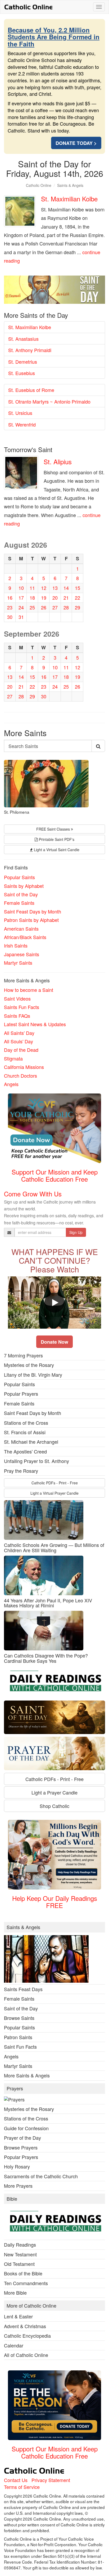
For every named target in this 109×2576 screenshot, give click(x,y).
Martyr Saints (18, 963)
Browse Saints (19, 2018)
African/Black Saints (25, 937)
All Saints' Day (19, 1033)
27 (55, 607)
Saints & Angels (70, 185)
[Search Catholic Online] (98, 746)
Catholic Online (39, 185)
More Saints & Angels (27, 2075)
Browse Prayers (21, 2147)
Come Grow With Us (33, 1194)
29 (78, 607)
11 (32, 588)
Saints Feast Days (23, 1989)
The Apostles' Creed (25, 1451)
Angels (11, 1084)
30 (10, 617)
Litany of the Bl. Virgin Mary (33, 1375)
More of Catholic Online (31, 2306)
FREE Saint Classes (54, 829)
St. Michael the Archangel (31, 1442)
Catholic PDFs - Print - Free (55, 1483)
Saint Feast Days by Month (33, 911)
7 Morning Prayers (23, 1355)
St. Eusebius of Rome (31, 390)
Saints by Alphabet (24, 886)
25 (32, 607)
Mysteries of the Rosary (29, 1365)
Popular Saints (19, 877)
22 (78, 598)
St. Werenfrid (22, 424)
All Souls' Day (19, 1041)
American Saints (21, 929)
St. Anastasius (23, 339)
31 (21, 617)
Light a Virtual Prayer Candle (54, 1493)
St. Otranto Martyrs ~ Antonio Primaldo (49, 401)
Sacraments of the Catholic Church (41, 2176)
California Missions (24, 1067)
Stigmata (13, 1058)
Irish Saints (16, 945)
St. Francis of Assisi (25, 1432)
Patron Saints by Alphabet (31, 920)
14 (66, 588)
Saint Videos (17, 998)
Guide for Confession (26, 2128)
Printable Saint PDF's (56, 839)
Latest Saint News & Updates (35, 1024)
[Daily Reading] (54, 1682)
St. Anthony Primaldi (30, 350)
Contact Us (16, 2480)
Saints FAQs (17, 1016)
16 (10, 598)
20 (55, 598)
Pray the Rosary (21, 1471)
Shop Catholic (54, 1806)
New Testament (20, 2254)
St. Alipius (58, 461)
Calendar (14, 2345)
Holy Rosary (17, 2166)
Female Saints (19, 903)
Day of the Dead (21, 1050)
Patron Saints (18, 2037)
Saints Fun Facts (22, 1007)
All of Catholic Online (26, 2355)
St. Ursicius (20, 413)
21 (66, 598)
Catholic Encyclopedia (27, 2336)
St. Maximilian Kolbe (69, 199)
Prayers (15, 2089)
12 (44, 588)
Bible (12, 2199)
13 (55, 588)
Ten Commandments (26, 2283)
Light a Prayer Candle (54, 1792)
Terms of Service (22, 2487)
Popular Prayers (21, 1394)
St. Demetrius (23, 362)
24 (21, 607)
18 (32, 598)
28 (66, 607)
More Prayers (18, 2186)
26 (44, 607)
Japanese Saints (22, 954)
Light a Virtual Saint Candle (56, 850)
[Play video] (54, 1303)
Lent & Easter (18, 2316)
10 (21, 588)
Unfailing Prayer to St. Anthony (37, 1461)
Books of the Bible (23, 2273)
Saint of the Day (21, 894)
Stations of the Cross (26, 1423)
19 (44, 598)
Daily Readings (20, 2244)
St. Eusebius (22, 373)
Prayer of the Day (22, 2138)
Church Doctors (21, 1076)
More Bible (15, 2293)
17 (21, 598)
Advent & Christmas (25, 2326)
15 (78, 588)
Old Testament (19, 2264)
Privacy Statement (51, 2480)
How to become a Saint (29, 990)
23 (10, 607)
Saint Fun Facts (20, 2047)
